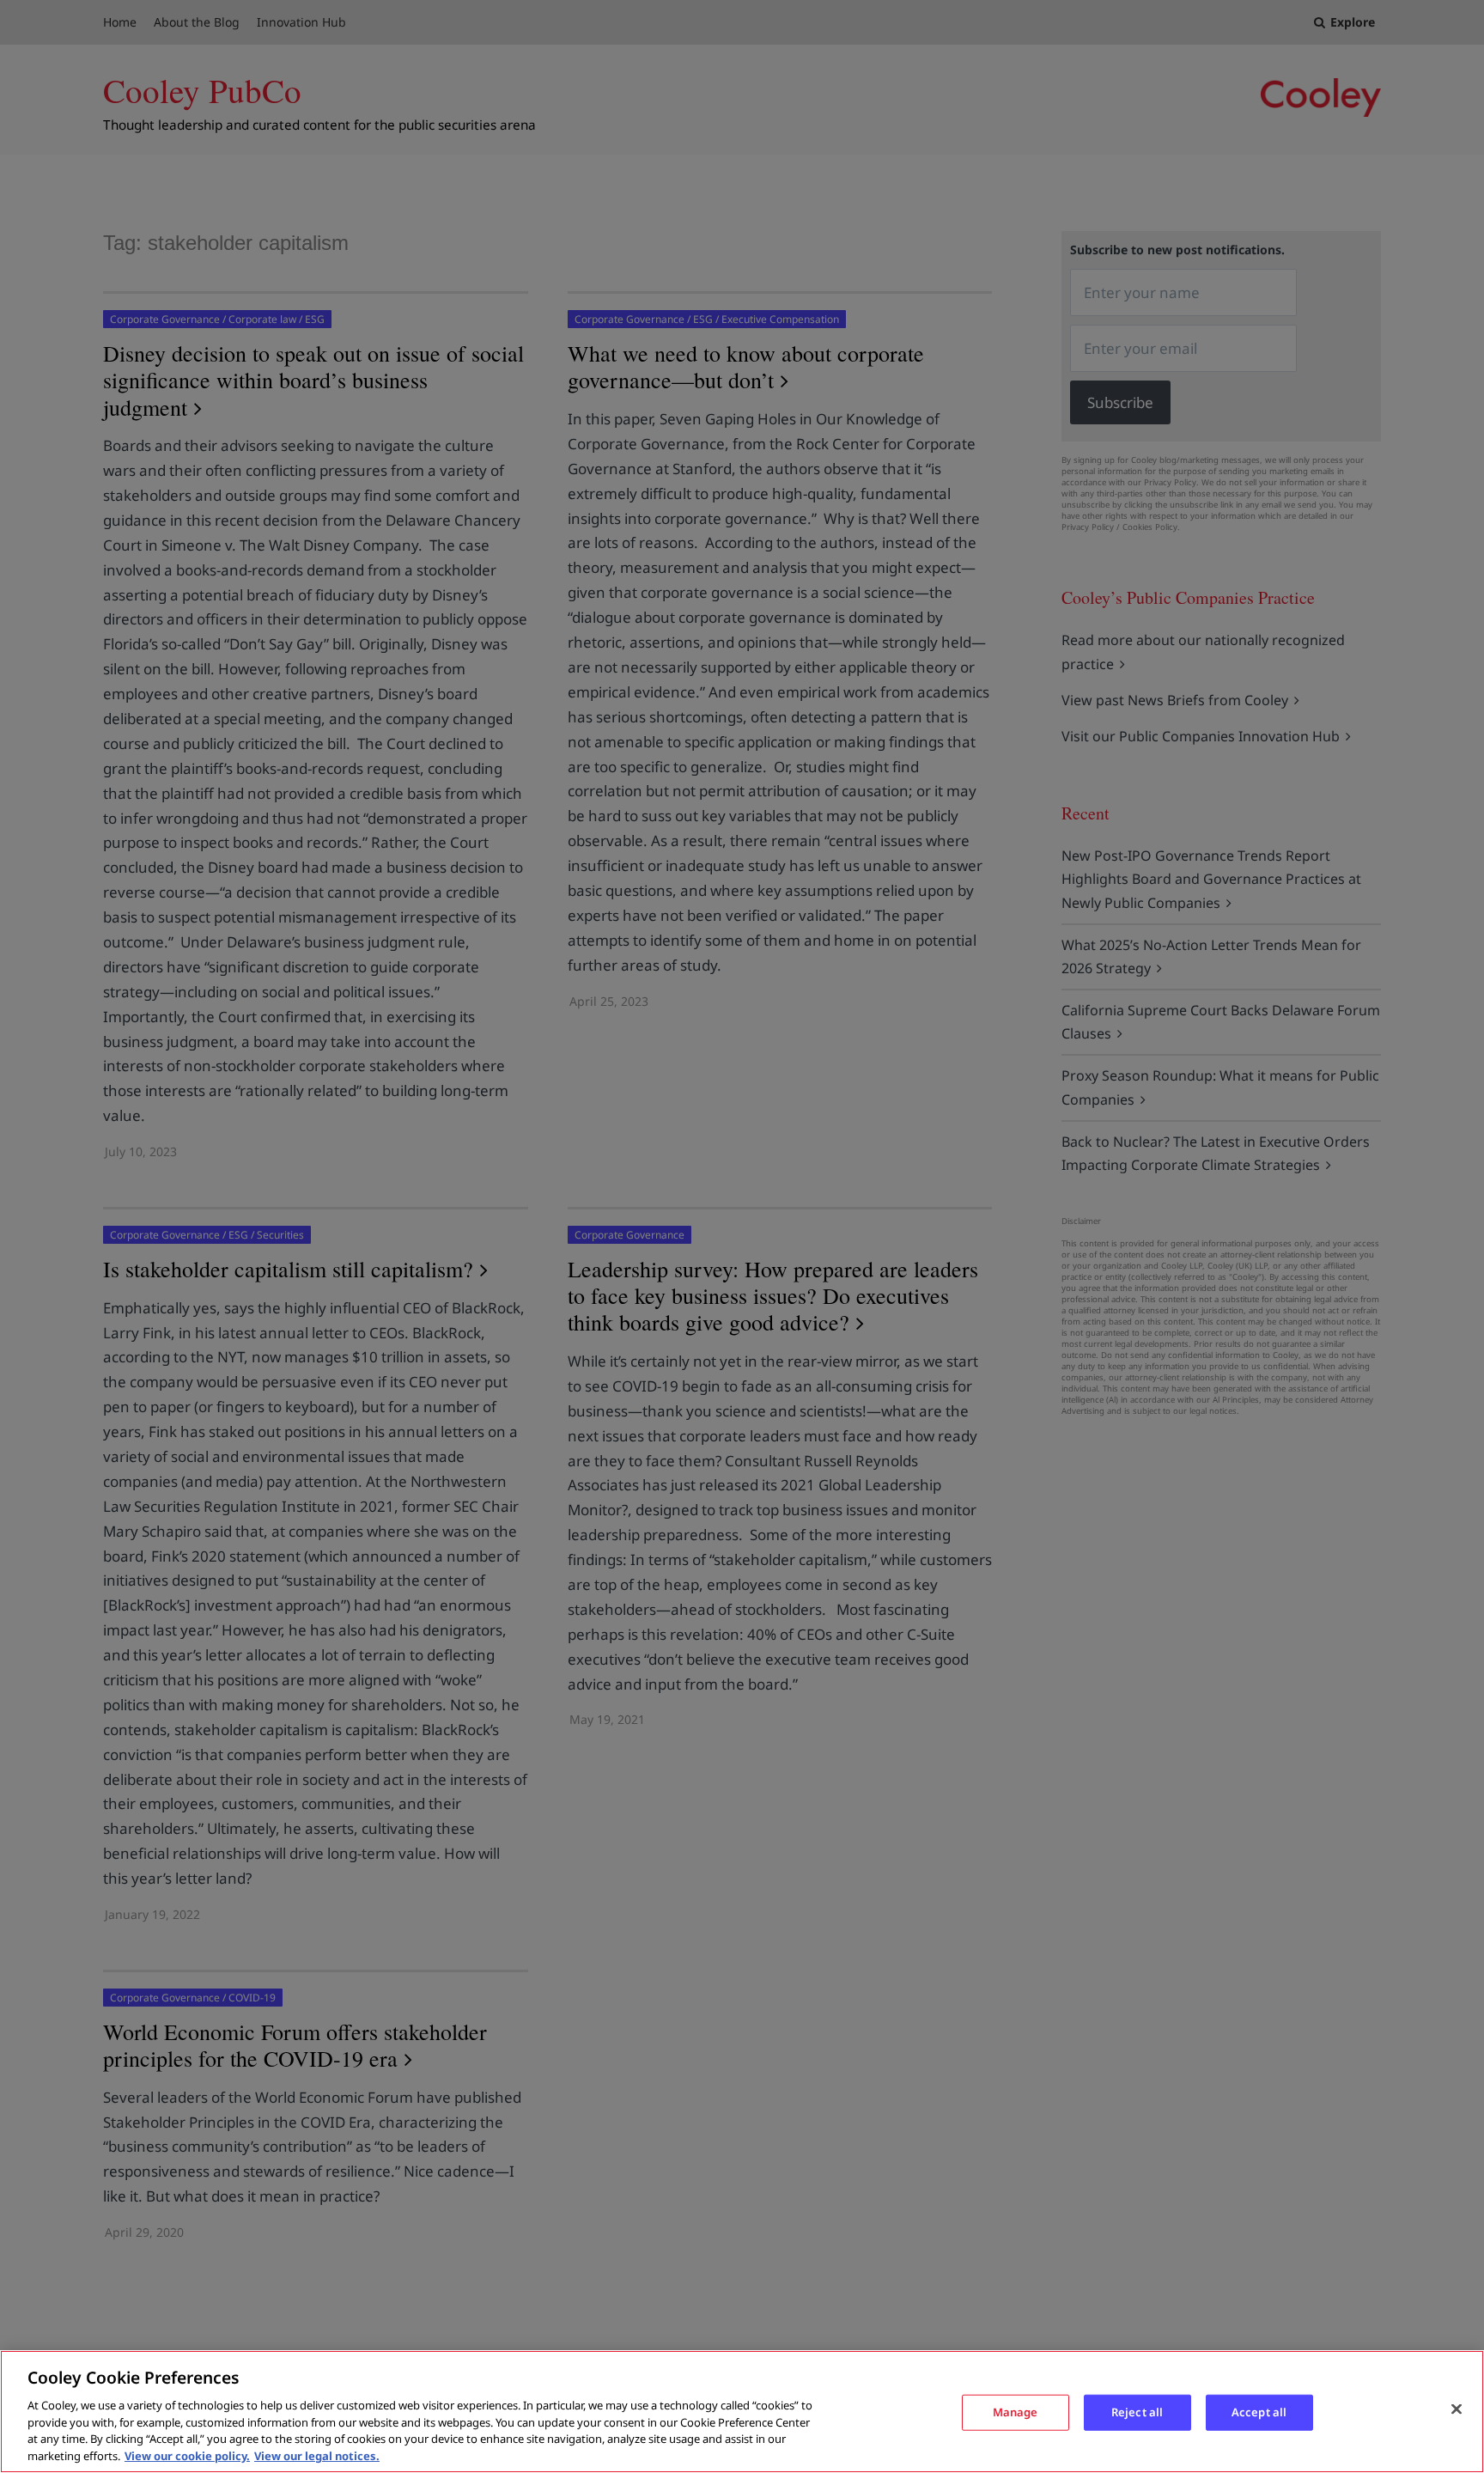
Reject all (1137, 2412)
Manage (1016, 2412)
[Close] (1457, 2409)
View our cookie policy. (187, 2455)
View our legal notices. (317, 2455)
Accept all (1259, 2412)
